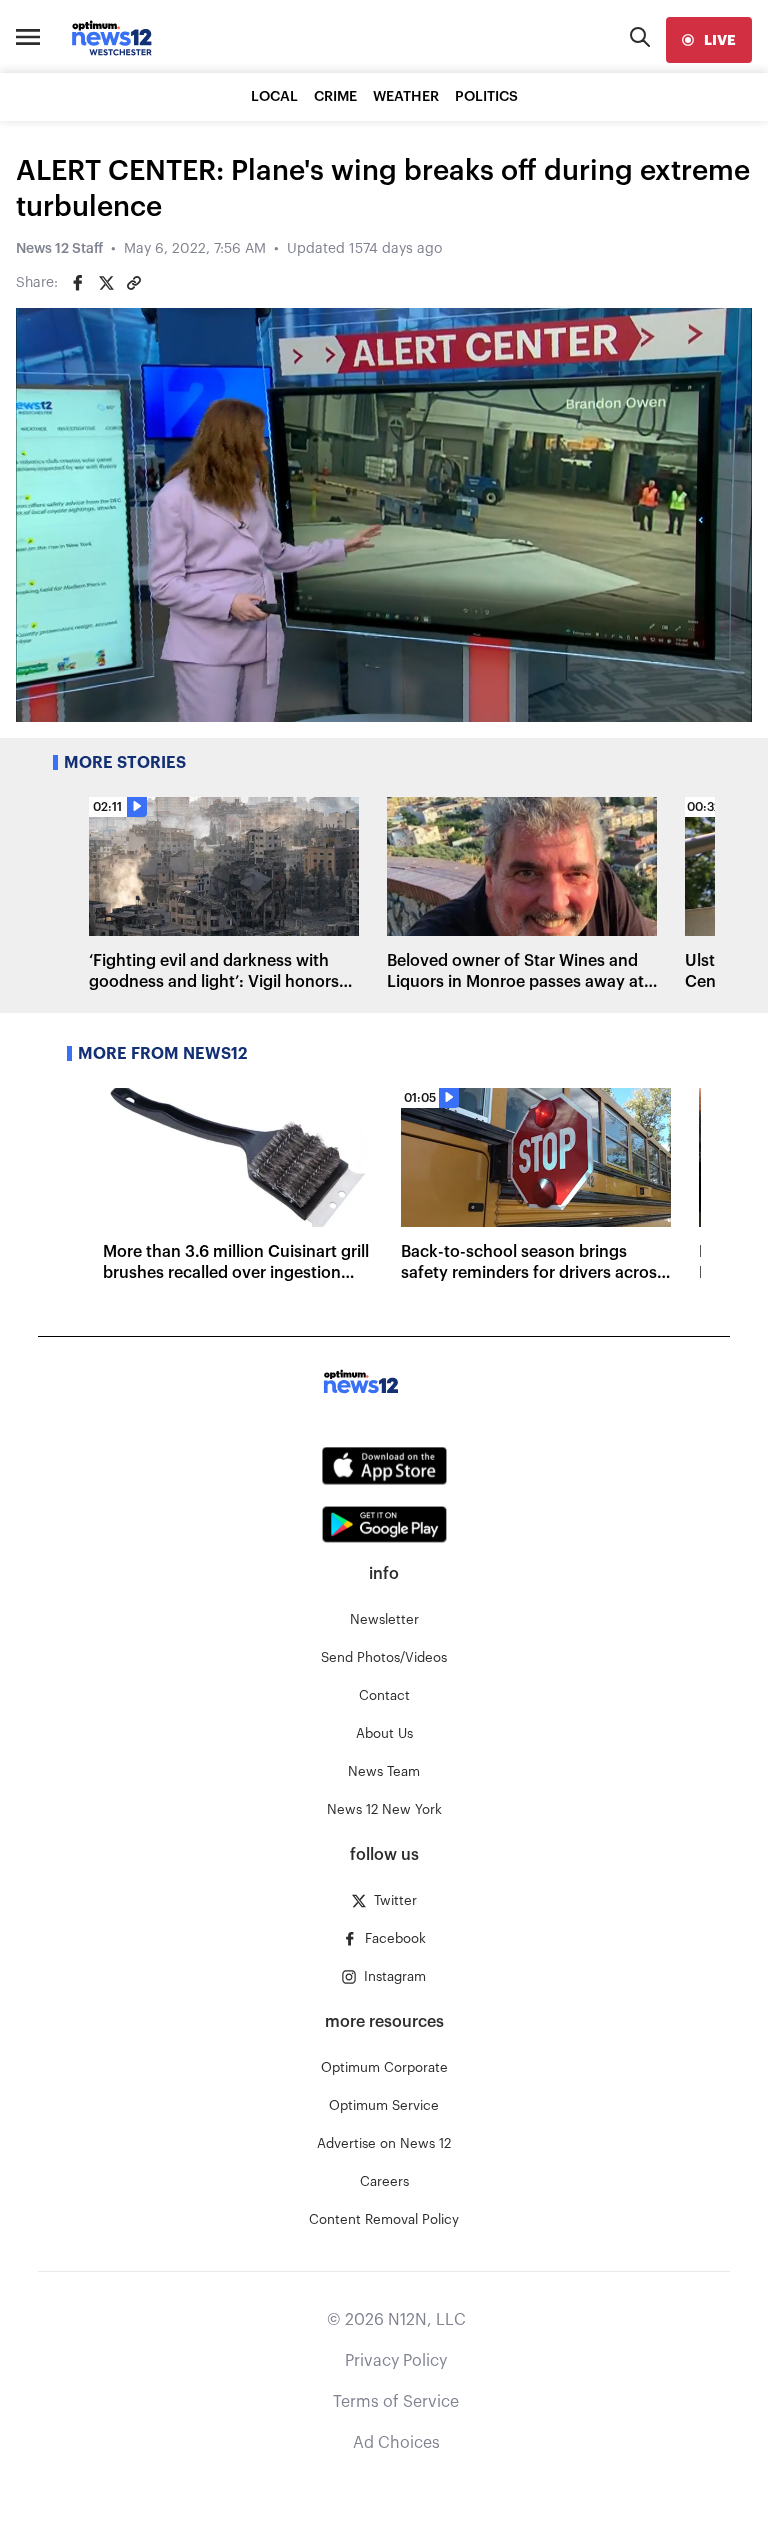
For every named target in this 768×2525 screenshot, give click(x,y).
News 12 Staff (59, 249)
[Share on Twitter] (106, 283)
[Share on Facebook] (78, 283)
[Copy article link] (134, 283)
